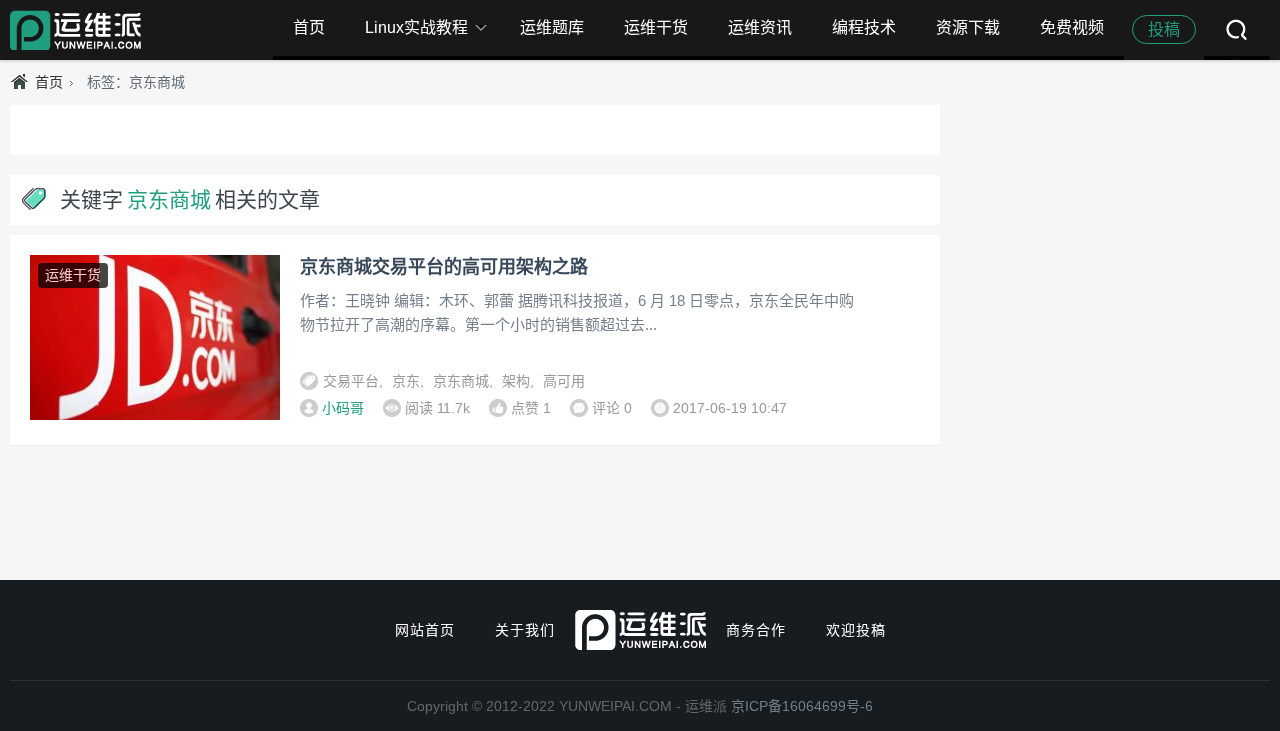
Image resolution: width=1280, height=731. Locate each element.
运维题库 (552, 27)
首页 (309, 27)
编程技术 (864, 27)
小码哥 (343, 408)
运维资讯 (760, 27)
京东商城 (461, 381)
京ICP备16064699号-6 (802, 706)
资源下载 (968, 27)
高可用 (564, 381)
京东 (406, 381)
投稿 (1164, 29)
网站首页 (425, 630)
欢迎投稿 (856, 630)
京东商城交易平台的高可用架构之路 (444, 267)
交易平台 (351, 381)
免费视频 (1072, 27)
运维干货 (656, 27)
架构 (516, 381)
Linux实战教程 (416, 27)
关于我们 (525, 630)
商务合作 (756, 630)
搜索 (1237, 30)
